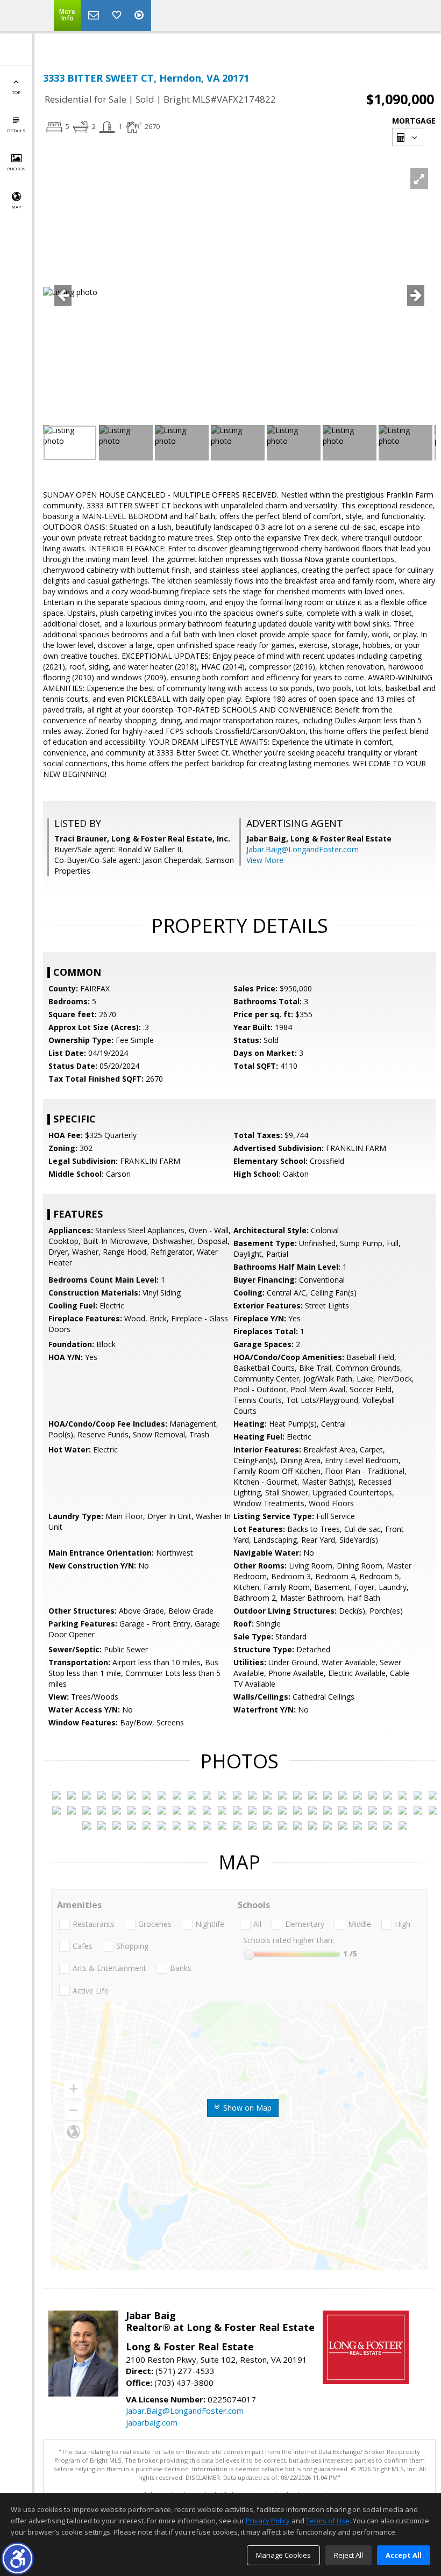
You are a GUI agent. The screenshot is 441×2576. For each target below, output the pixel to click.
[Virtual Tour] (140, 16)
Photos (16, 168)
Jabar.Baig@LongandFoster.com (303, 849)
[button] (17, 2559)
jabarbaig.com (152, 2422)
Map (16, 207)
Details (16, 130)
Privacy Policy (268, 2521)
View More (265, 860)
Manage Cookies (283, 2555)
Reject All (348, 2555)
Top (16, 92)
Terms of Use (328, 2521)
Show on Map (246, 2108)
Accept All (404, 2555)
